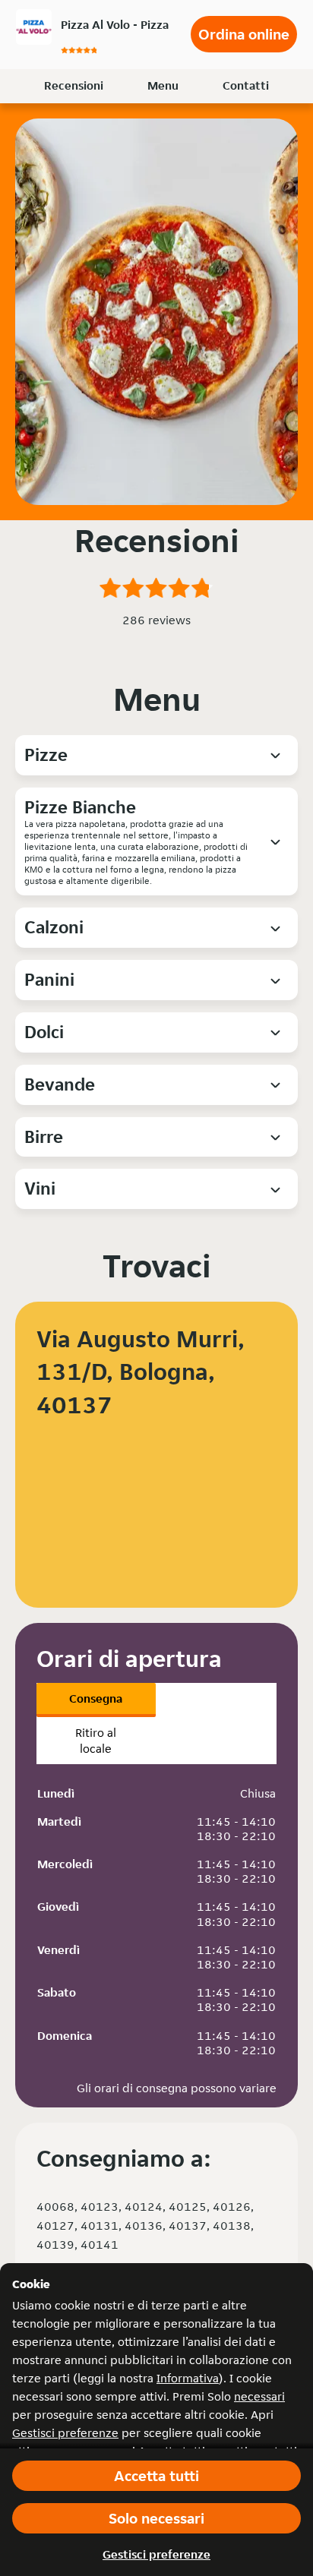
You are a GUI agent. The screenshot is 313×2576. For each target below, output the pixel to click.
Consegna (96, 1698)
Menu (163, 85)
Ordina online (244, 34)
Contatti (246, 85)
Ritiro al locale (96, 1741)
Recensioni (74, 85)
